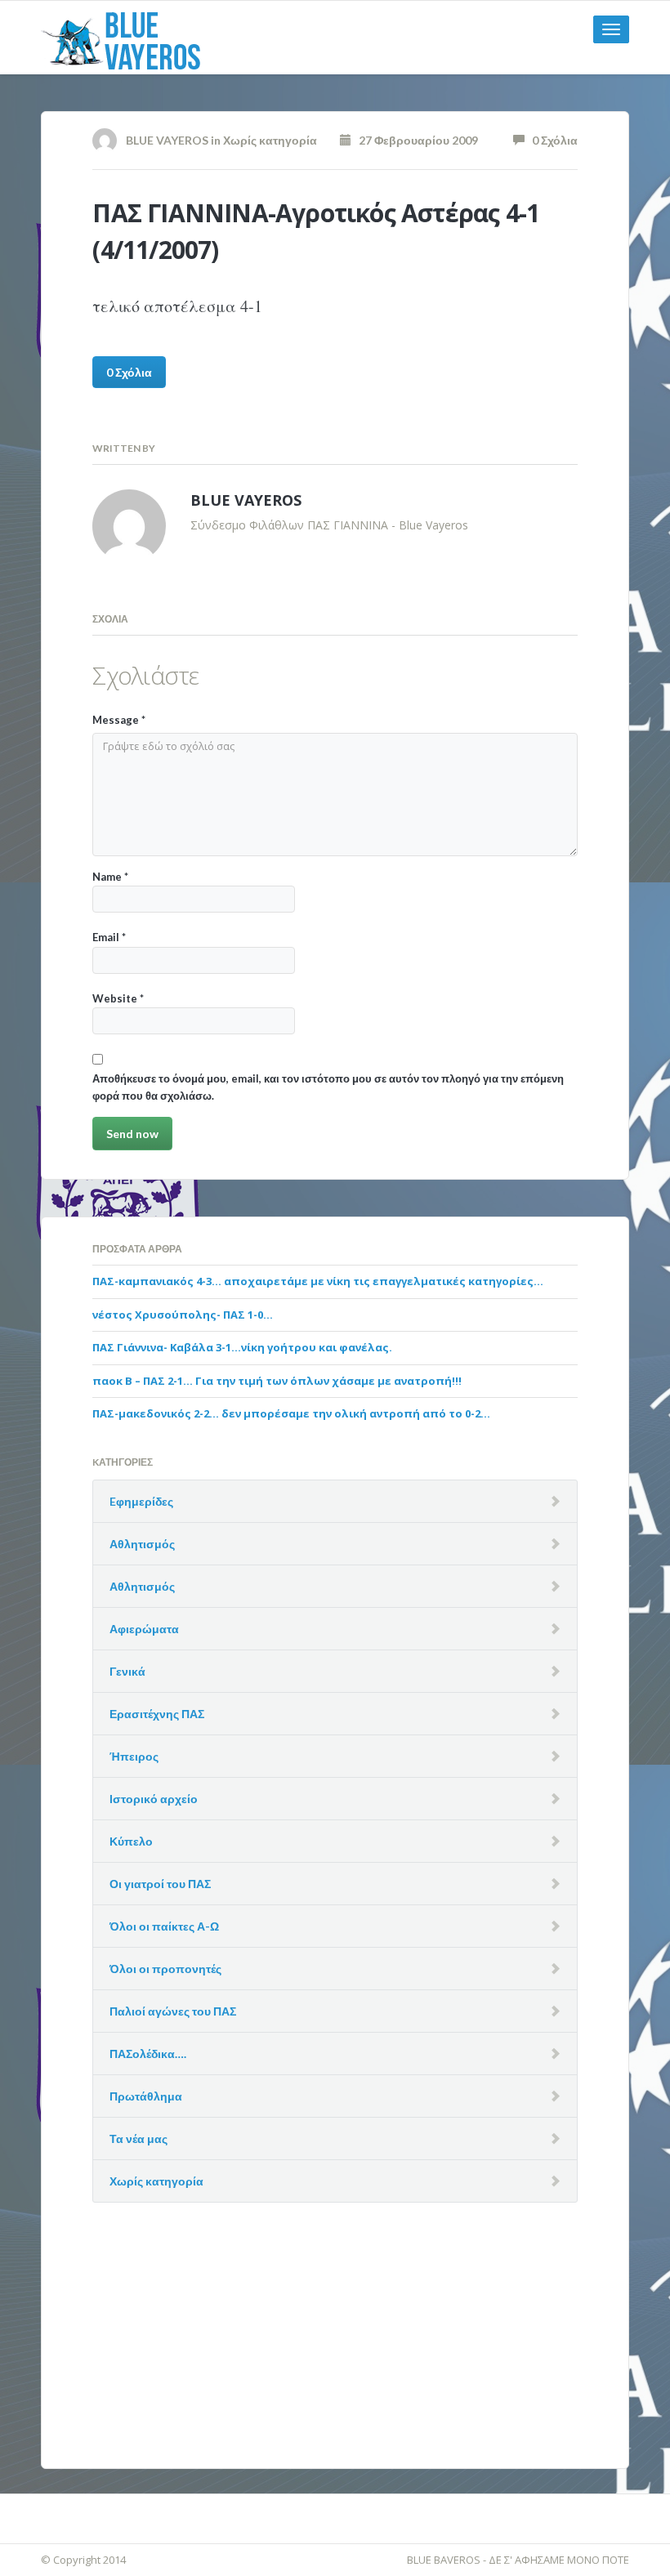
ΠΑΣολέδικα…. (148, 2054)
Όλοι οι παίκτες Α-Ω (164, 1926)
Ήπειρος (134, 1756)
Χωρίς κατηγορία (270, 140)
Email (109, 937)
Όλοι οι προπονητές (165, 1969)
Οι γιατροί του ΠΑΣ (160, 1884)
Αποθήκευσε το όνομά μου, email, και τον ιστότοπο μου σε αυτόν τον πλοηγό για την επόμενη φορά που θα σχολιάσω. (328, 1087)
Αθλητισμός (142, 1544)
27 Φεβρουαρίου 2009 (415, 140)
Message (119, 720)
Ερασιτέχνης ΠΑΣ (157, 1714)
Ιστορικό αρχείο (154, 1799)
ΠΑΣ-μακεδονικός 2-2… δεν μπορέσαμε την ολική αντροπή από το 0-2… (291, 1413)
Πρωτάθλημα (146, 2096)
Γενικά (127, 1671)
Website (118, 998)
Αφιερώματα (144, 1629)
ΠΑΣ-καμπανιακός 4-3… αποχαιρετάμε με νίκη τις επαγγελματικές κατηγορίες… (318, 1281)
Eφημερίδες (141, 1501)
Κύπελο (131, 1841)
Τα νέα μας (138, 2138)
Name (110, 877)
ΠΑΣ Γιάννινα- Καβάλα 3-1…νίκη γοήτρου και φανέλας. (242, 1347)
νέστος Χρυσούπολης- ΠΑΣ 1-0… (183, 1315)
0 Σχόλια (551, 140)
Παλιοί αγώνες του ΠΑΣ (173, 2011)
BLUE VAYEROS (167, 140)
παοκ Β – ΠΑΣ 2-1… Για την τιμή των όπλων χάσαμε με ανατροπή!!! (277, 1381)
